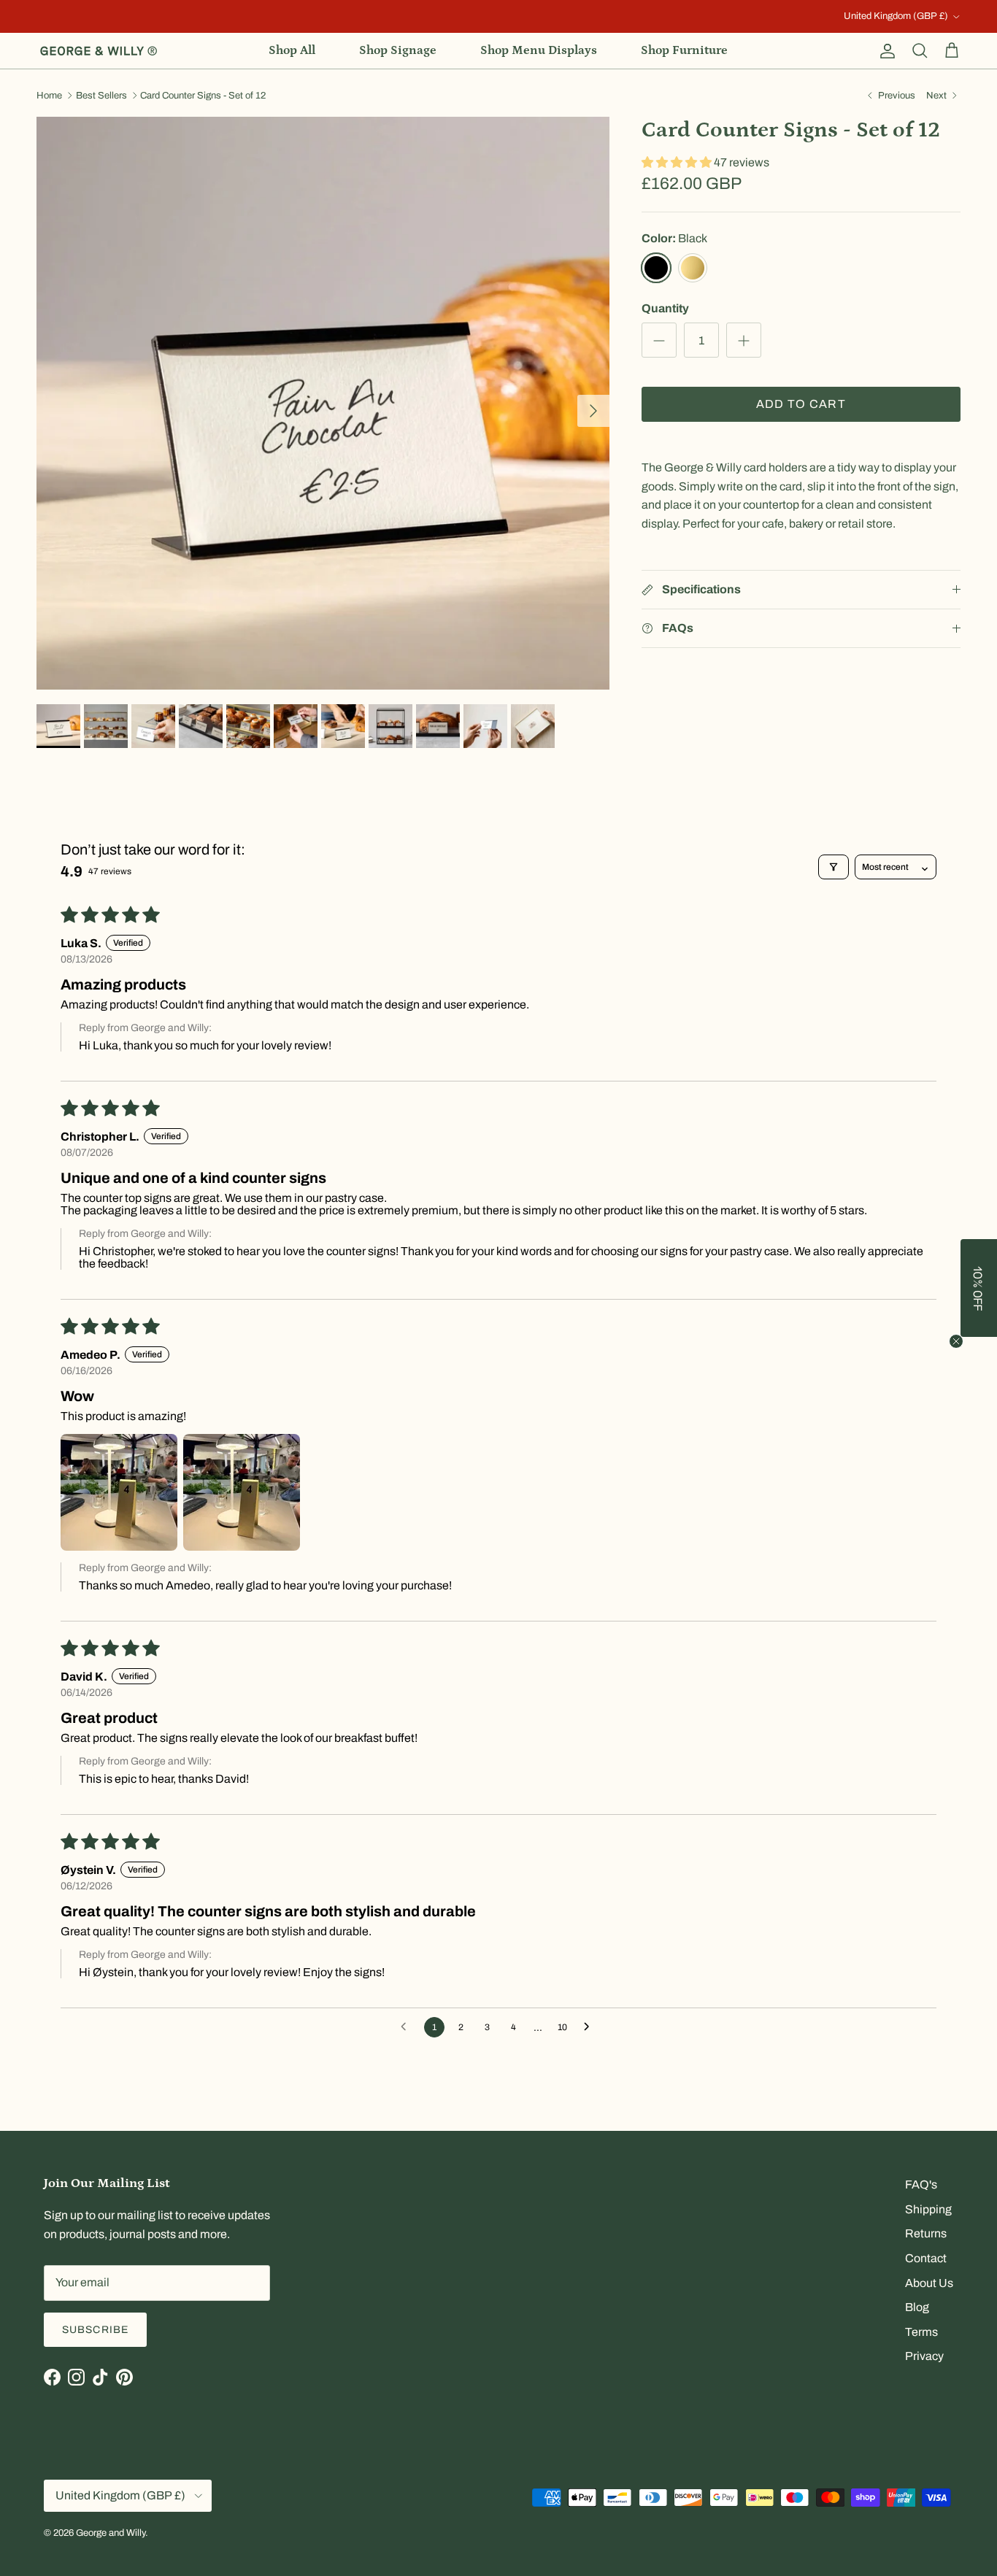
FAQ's (921, 2184)
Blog (917, 2307)
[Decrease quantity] (659, 341)
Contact (926, 2258)
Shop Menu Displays (539, 50)
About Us (929, 2283)
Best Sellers (101, 96)
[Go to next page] (590, 2027)
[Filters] (834, 867)
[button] (678, 162)
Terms (921, 2332)
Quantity (665, 308)
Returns (926, 2233)
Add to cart (801, 405)
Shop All (292, 50)
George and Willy (111, 2533)
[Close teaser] (956, 1341)
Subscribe (95, 2330)
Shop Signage (398, 50)
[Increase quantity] (744, 341)
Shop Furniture (684, 50)
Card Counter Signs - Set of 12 (203, 96)
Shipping (928, 2209)
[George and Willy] (99, 51)
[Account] (885, 51)
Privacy (924, 2356)
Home (49, 96)
